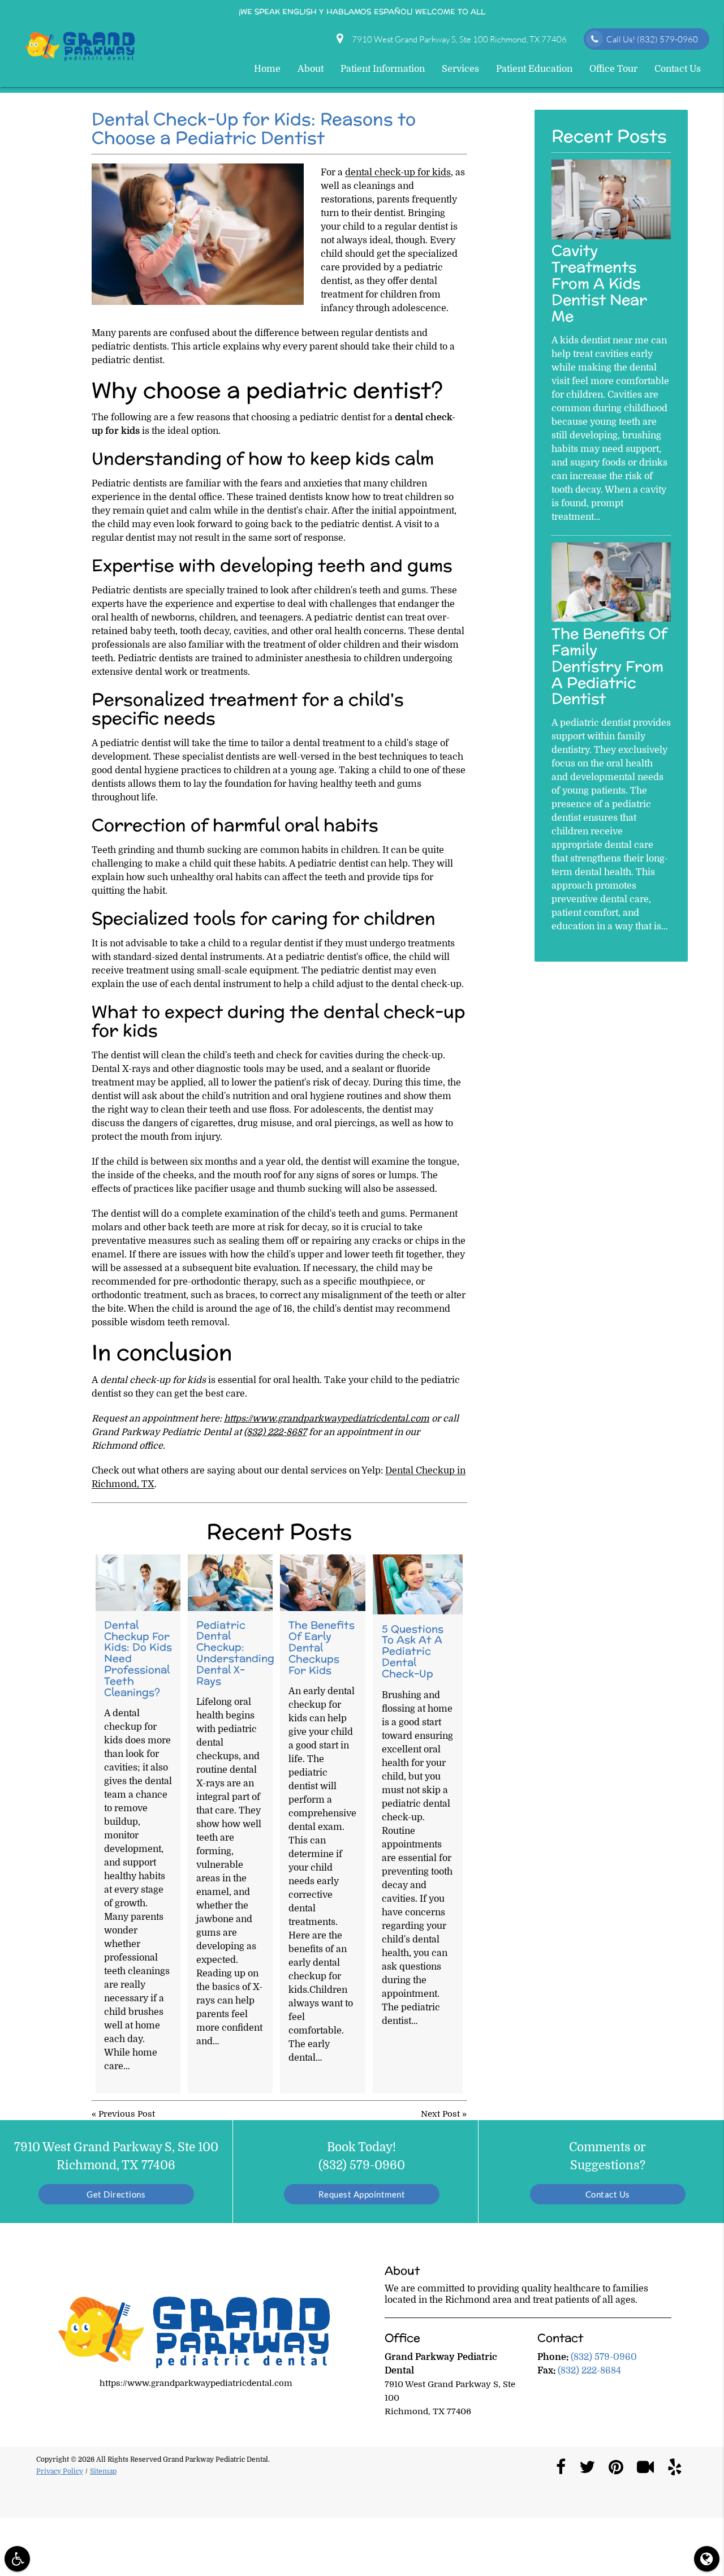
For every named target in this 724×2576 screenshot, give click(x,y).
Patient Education (534, 69)
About (311, 69)
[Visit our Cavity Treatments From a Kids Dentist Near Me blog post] (611, 236)
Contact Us (678, 69)
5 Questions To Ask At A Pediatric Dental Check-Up (413, 1651)
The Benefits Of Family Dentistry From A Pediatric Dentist (609, 666)
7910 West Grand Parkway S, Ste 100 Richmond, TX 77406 (458, 39)
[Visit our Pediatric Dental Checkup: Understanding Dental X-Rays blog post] (230, 1583)
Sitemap (103, 2471)
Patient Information (383, 69)
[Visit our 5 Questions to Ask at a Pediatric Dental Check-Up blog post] (418, 1584)
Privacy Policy (60, 2471)
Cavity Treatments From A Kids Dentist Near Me (599, 283)
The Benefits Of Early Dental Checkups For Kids (322, 1647)
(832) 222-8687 (275, 1432)
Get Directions (116, 2194)
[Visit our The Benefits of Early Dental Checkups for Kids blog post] (323, 1583)
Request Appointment (362, 2194)
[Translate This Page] (707, 2559)
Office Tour (613, 69)
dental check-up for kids (398, 173)
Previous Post (127, 2114)
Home (267, 69)
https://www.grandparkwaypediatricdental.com (327, 1419)
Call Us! (652, 39)
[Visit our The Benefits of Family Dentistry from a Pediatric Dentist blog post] (611, 619)
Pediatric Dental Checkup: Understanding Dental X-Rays (235, 1653)
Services (460, 69)
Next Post (440, 2114)
